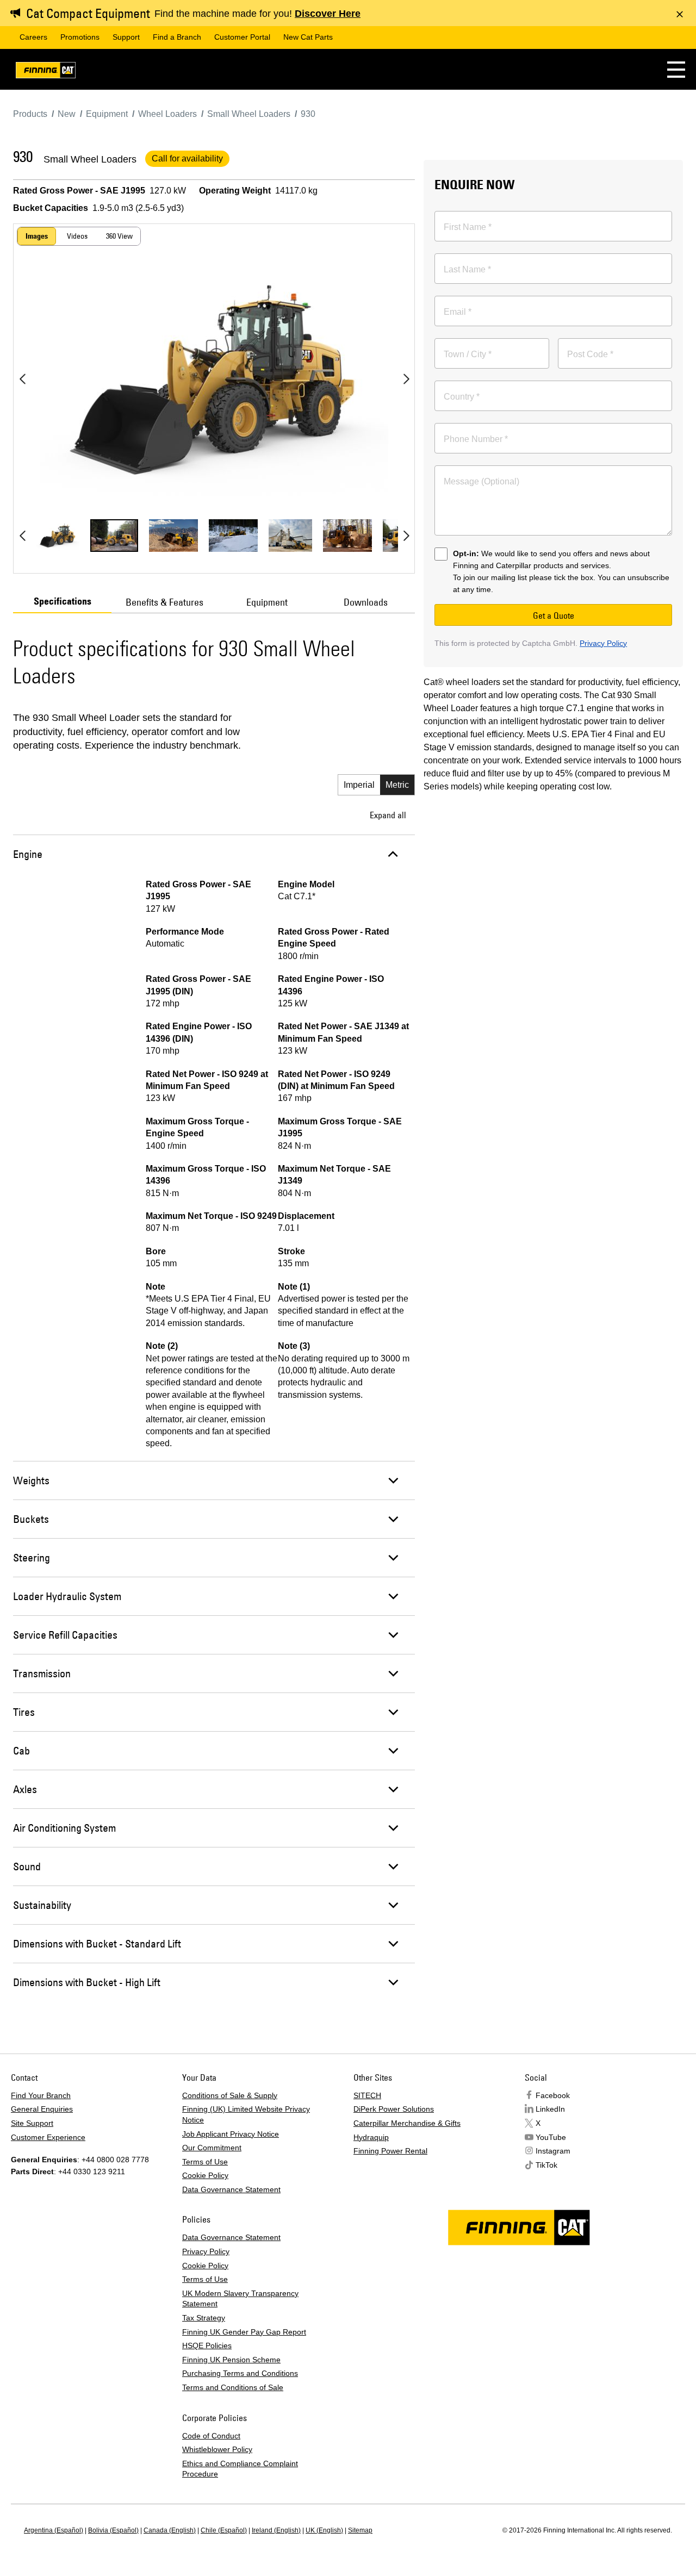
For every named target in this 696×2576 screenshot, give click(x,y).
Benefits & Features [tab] (164, 602)
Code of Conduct (211, 2436)
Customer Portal (242, 37)
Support (126, 37)
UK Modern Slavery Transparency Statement (240, 2299)
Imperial (359, 785)
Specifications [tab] (63, 601)
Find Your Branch (41, 2095)
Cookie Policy (205, 2175)
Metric (397, 785)
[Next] (406, 379)
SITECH (367, 2095)
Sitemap (360, 2530)
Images (37, 236)
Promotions (80, 37)
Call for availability (187, 158)
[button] (676, 69)
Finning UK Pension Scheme (231, 2360)
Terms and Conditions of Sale (233, 2387)
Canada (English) (170, 2530)
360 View (119, 236)
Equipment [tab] (267, 602)
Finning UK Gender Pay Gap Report (244, 2332)
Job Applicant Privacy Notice (231, 2134)
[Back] (22, 379)
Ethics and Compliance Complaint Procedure (240, 2469)
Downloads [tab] (366, 602)
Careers (33, 37)
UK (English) (324, 2530)
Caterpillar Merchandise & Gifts (407, 2123)
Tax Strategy (204, 2318)
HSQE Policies (207, 2345)
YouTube (551, 2137)
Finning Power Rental (390, 2151)
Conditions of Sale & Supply (230, 2095)
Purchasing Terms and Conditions (240, 2373)
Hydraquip (371, 2137)
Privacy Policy (603, 643)
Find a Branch (177, 37)
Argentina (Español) (54, 2530)
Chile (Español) (224, 2530)
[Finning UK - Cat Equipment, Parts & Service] (46, 72)
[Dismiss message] (680, 14)
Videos (77, 236)
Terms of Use (205, 2162)
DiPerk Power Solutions (394, 2109)
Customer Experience (48, 2137)
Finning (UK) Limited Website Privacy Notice (246, 2114)
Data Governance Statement (231, 2189)
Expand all (388, 815)
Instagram (553, 2151)
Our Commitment (212, 2148)
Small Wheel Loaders (90, 159)
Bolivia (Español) (113, 2530)
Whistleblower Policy (217, 2449)
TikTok (546, 2165)
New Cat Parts (308, 37)
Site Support (32, 2123)
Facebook (553, 2095)
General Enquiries (42, 2109)
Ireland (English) (276, 2530)
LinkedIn (550, 2109)
